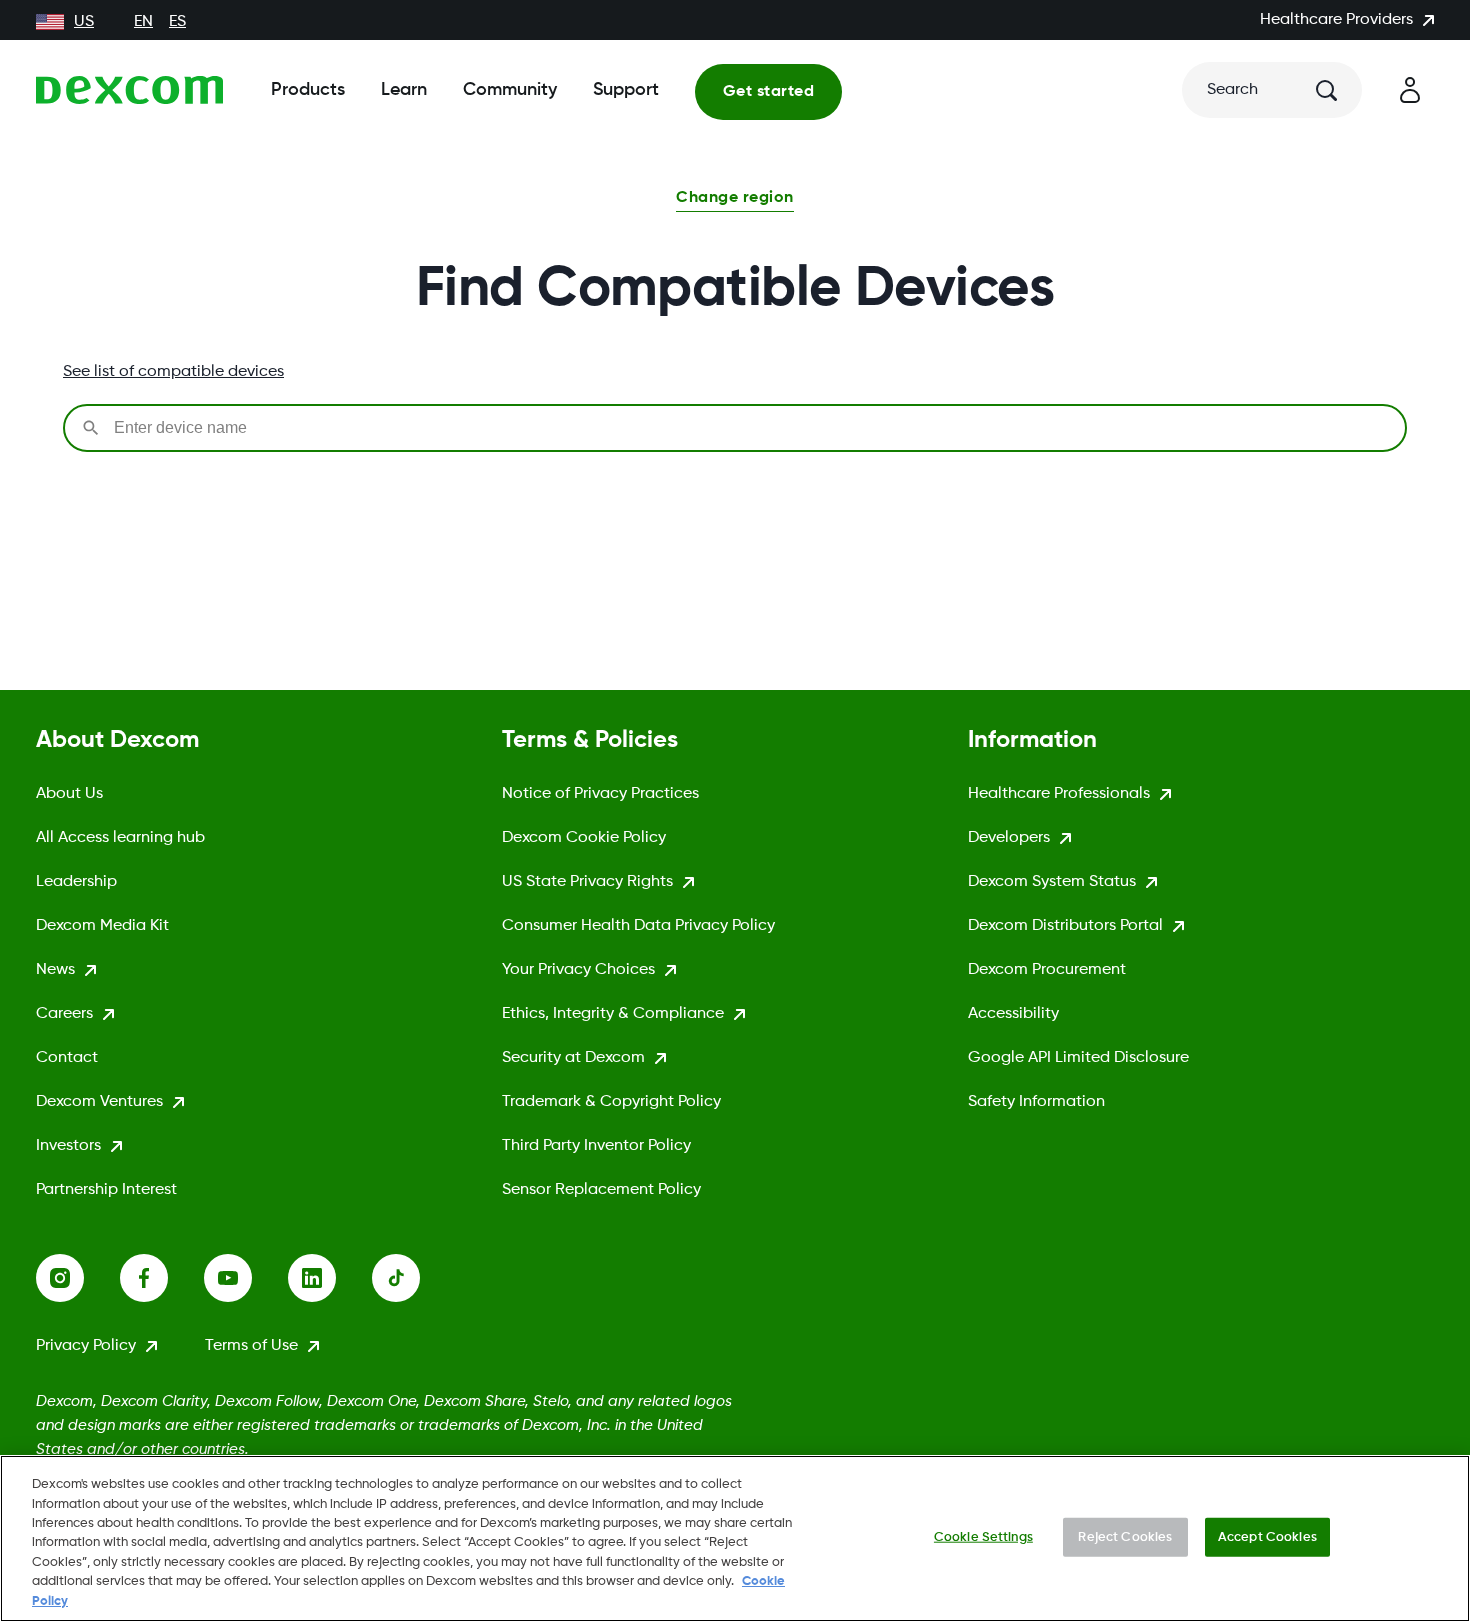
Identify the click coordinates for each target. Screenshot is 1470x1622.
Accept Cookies (1267, 1536)
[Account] (1410, 90)
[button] (734, 200)
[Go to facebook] (162, 1278)
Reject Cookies (1125, 1536)
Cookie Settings (983, 1536)
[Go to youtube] (246, 1278)
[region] (735, 1538)
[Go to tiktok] (414, 1278)
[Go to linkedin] (330, 1278)
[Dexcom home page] (129, 90)
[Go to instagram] (78, 1278)
